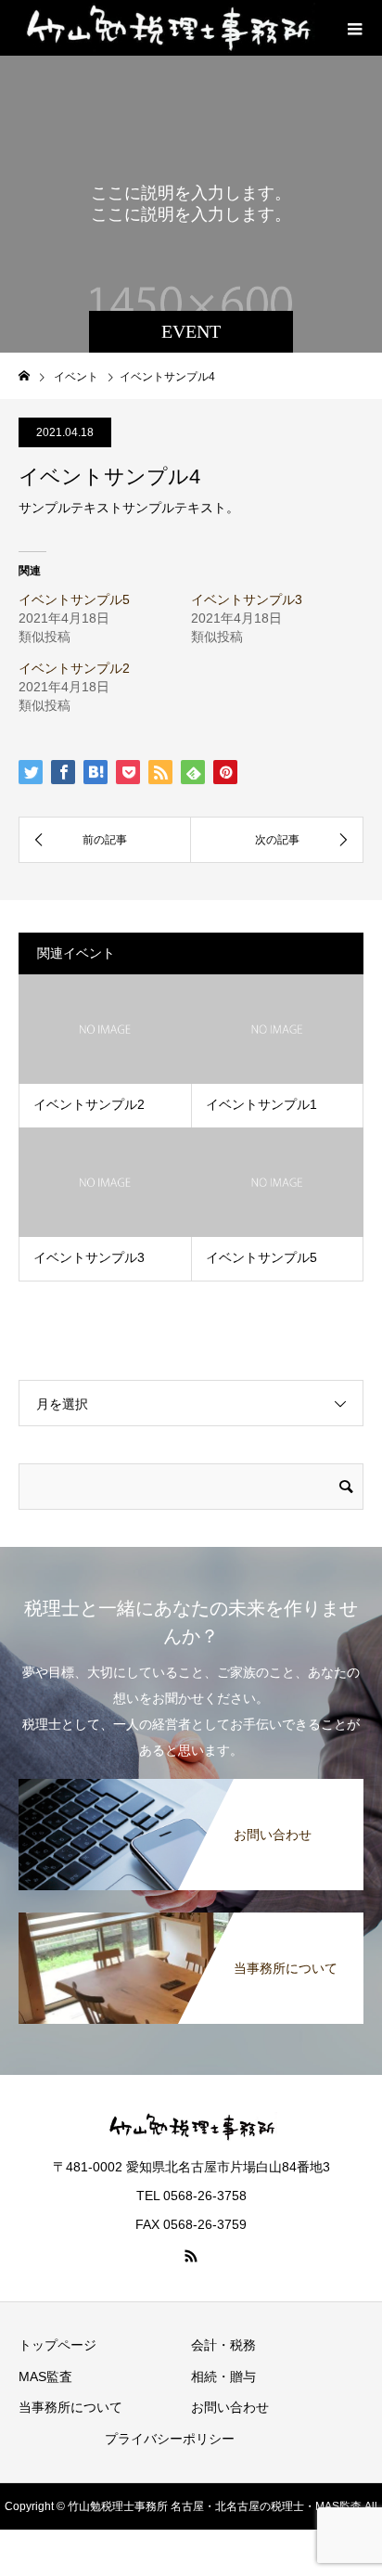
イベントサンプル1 (261, 1104)
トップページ (57, 2345)
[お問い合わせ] (191, 1783)
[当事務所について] (191, 1916)
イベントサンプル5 (74, 599)
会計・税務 (223, 2345)
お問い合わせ (230, 2407)
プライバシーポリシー (170, 2439)
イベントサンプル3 (247, 599)
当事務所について (70, 2407)
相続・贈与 (223, 2376)
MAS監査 (45, 2376)
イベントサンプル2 (74, 668)
